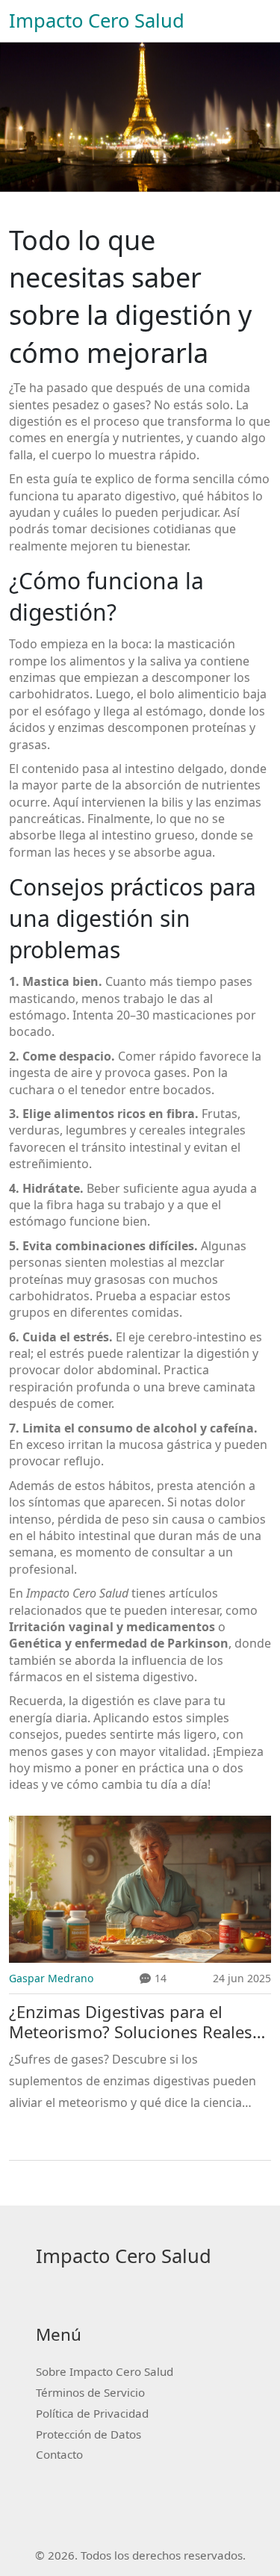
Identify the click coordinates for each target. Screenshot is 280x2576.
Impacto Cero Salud (97, 21)
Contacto (59, 2454)
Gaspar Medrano (51, 1978)
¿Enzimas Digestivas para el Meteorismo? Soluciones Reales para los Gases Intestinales (131, 2022)
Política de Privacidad (92, 2413)
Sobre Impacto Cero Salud (105, 2371)
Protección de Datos (88, 2434)
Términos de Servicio (90, 2392)
